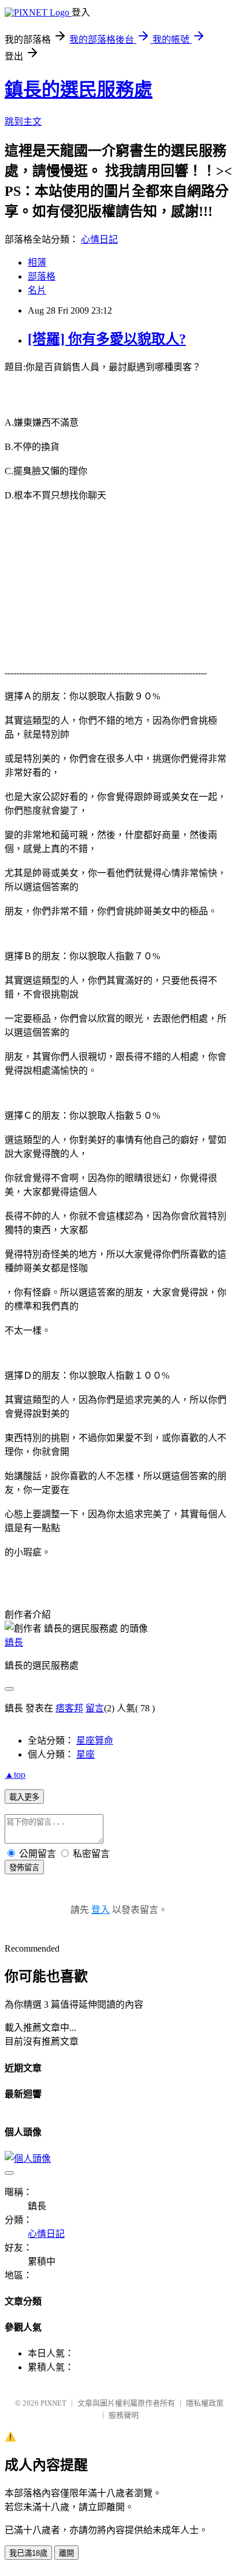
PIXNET (53, 2403)
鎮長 (14, 1642)
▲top (15, 1775)
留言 (95, 1708)
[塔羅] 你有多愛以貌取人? (107, 339)
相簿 (37, 263)
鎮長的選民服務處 (79, 90)
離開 (66, 2553)
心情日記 (99, 239)
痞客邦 (69, 1708)
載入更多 (24, 1797)
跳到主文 (23, 122)
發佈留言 (24, 1868)
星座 (85, 1754)
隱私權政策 (205, 2403)
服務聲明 (124, 2415)
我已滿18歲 (28, 2553)
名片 (37, 290)
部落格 (42, 276)
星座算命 (95, 1741)
